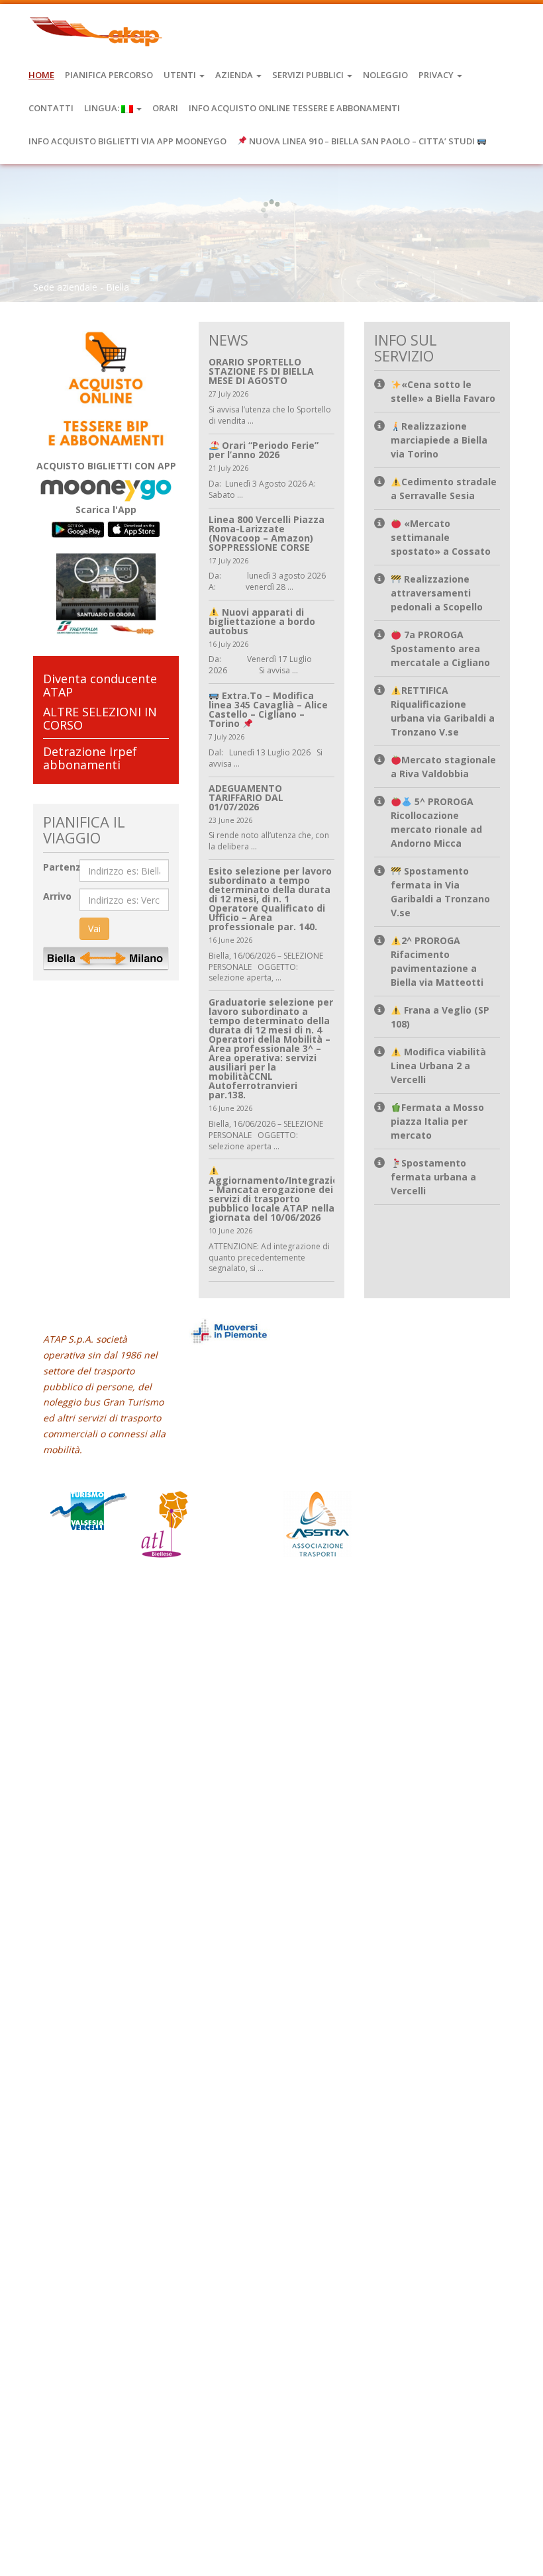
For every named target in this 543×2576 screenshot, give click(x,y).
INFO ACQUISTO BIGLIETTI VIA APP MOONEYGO (127, 141)
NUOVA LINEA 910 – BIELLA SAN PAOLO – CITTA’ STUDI (362, 141)
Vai (94, 929)
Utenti (181, 75)
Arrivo (57, 896)
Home (41, 75)
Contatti (51, 108)
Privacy (437, 75)
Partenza (65, 867)
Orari (165, 108)
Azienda (235, 75)
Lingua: (103, 108)
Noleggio (385, 75)
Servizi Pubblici (309, 75)
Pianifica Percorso (109, 75)
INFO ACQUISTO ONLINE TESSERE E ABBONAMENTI (294, 108)
